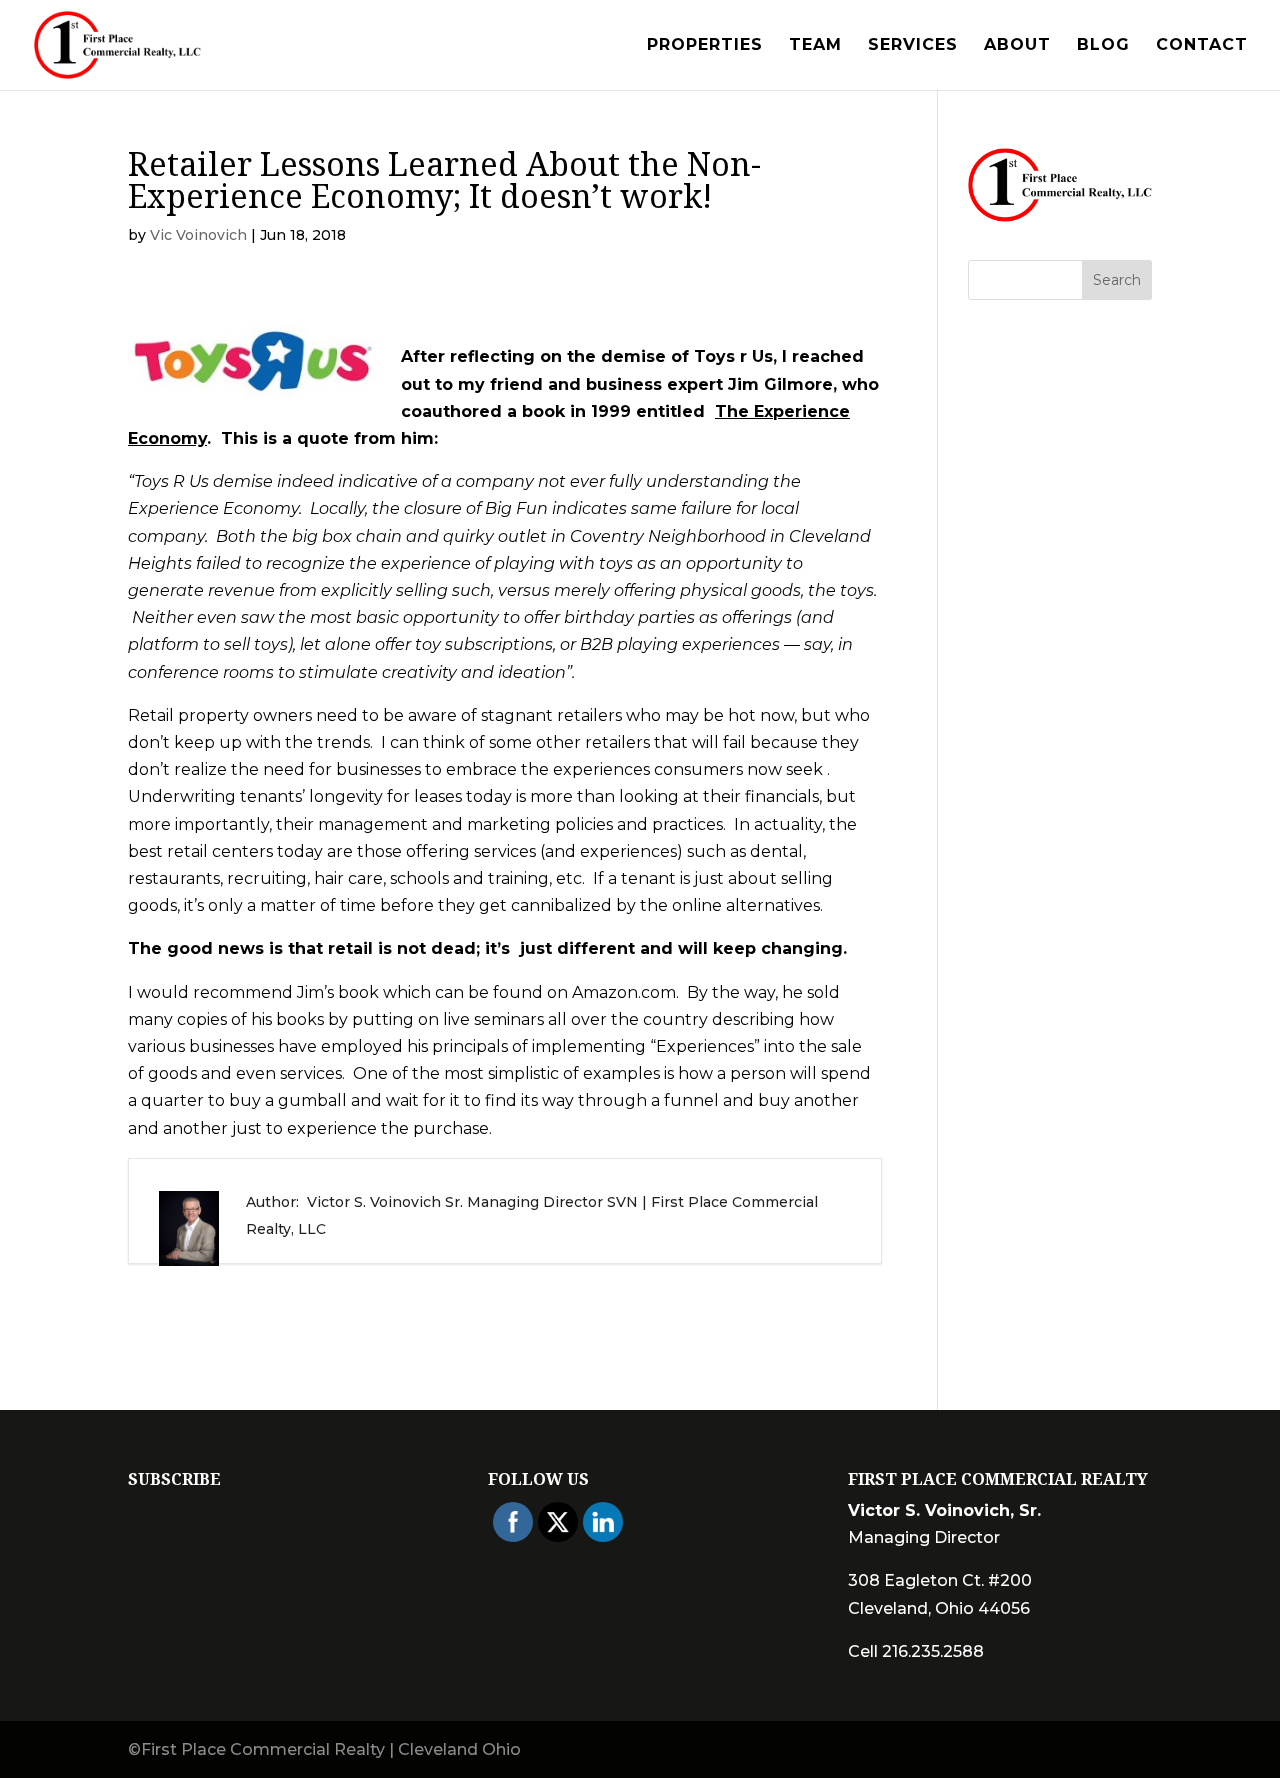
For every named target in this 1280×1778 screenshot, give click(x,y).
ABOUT (1017, 46)
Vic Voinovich (198, 235)
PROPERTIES (705, 46)
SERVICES (913, 46)
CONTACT (1202, 46)
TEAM (815, 46)
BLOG (1103, 46)
